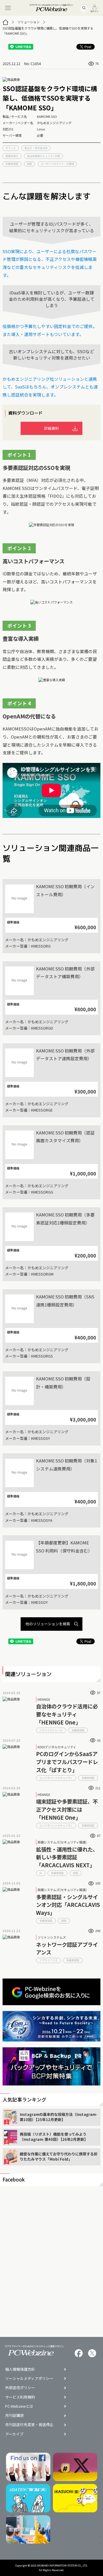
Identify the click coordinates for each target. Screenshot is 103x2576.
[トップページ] (5, 22)
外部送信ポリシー (20, 2388)
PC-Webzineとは (19, 2406)
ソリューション (28, 22)
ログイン (94, 11)
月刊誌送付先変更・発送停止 (29, 2425)
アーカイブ (14, 2434)
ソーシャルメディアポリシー (29, 2379)
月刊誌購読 (14, 2416)
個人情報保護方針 (20, 2369)
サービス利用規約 (20, 2397)
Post (88, 47)
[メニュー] (8, 8)
